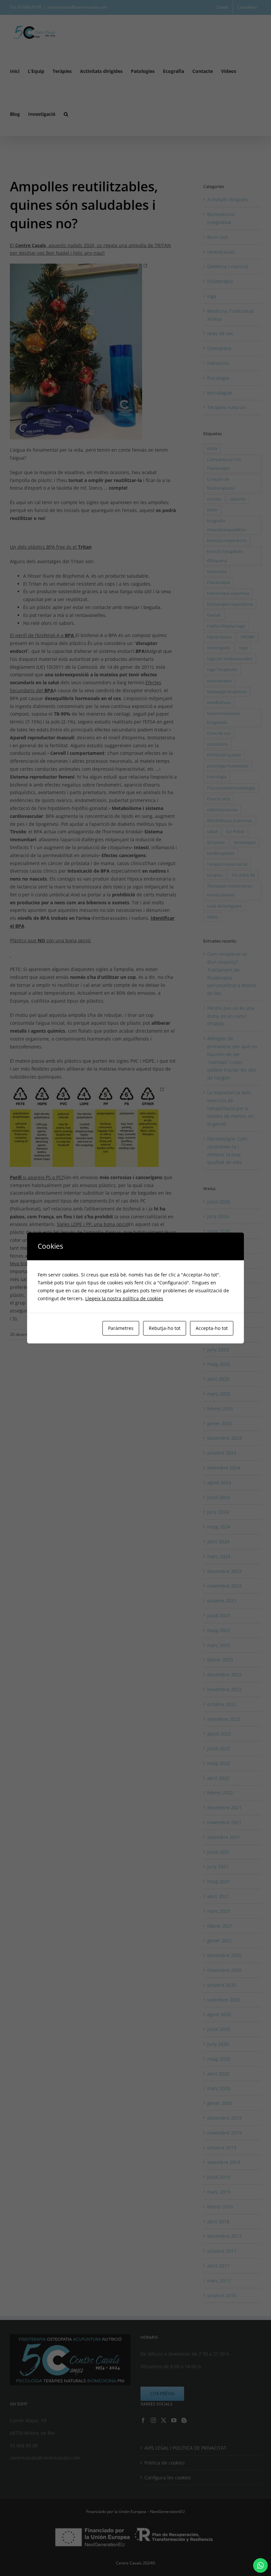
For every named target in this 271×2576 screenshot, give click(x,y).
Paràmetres (121, 1328)
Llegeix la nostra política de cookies (124, 1298)
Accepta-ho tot (212, 1328)
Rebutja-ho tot (165, 1328)
